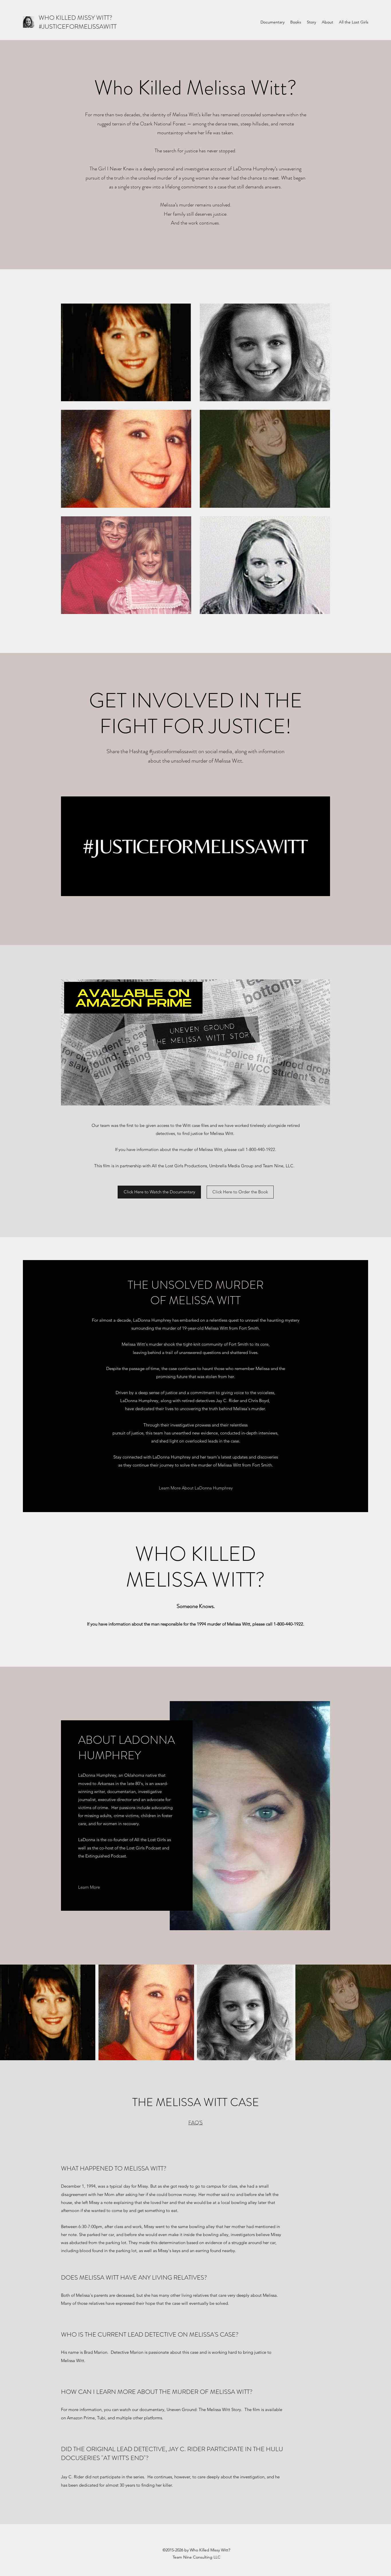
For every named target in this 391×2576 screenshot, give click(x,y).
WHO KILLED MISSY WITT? (75, 18)
